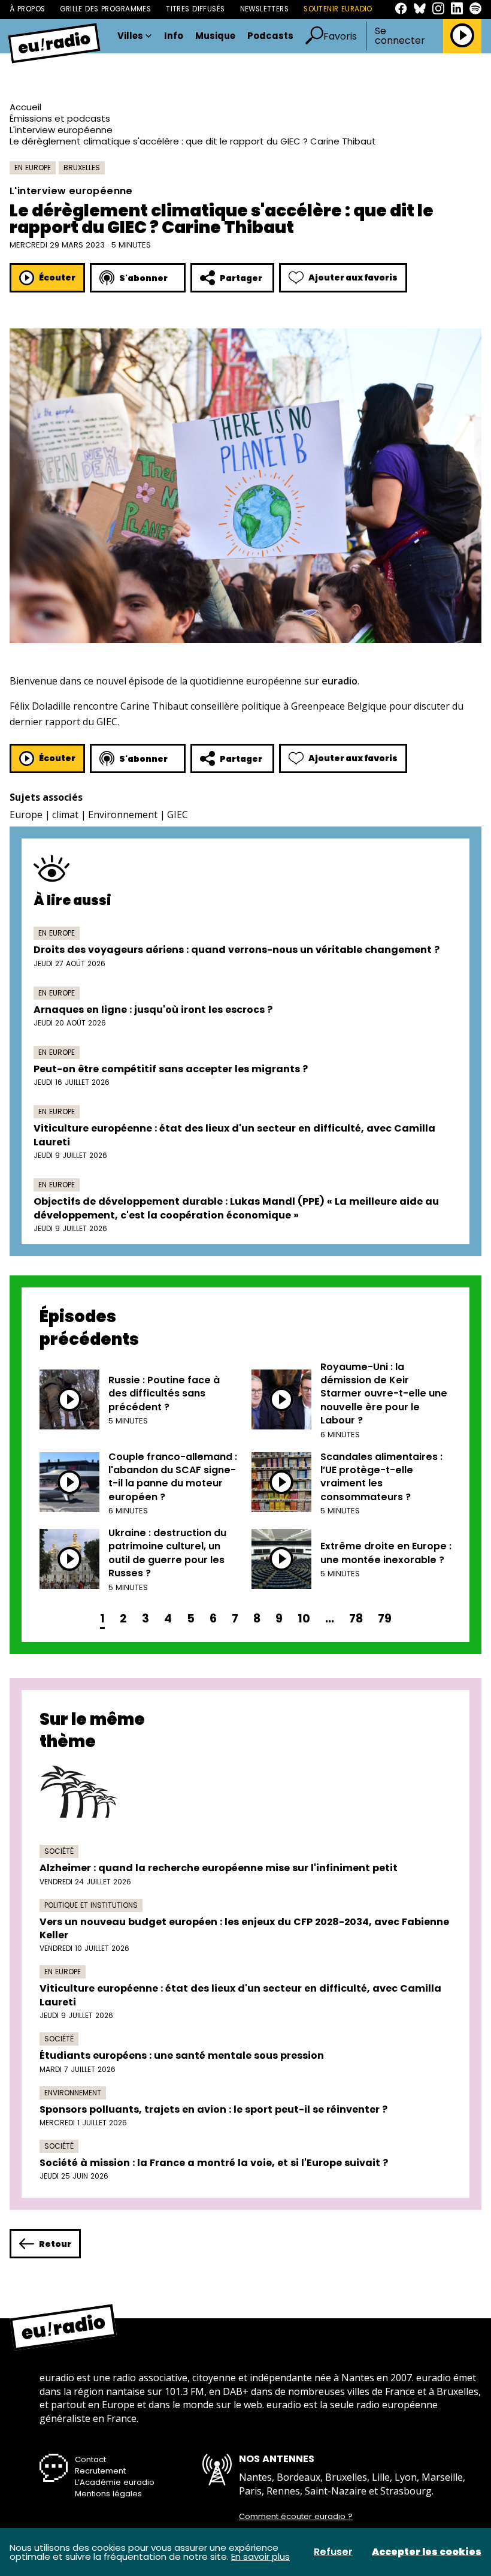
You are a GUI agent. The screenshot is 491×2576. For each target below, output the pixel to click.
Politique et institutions (91, 1905)
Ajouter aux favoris (353, 277)
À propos (27, 9)
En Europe (33, 168)
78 (356, 1619)
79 (385, 1619)
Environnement (123, 815)
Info (174, 36)
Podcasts (270, 36)
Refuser (333, 2552)
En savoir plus (260, 2557)
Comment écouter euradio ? (296, 2517)
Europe (26, 815)
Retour (55, 2244)
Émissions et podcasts (60, 118)
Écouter (57, 277)
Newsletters (265, 9)
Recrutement (100, 2471)
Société (59, 1851)
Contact (90, 2459)
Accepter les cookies (427, 2552)
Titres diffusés (195, 9)
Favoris (340, 36)
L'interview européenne (61, 130)
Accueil (25, 107)
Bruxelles (82, 168)
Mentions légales (108, 2494)
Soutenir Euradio (338, 9)
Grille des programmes (105, 9)
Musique (215, 36)
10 (304, 1619)
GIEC (178, 815)
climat (65, 815)
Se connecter (400, 36)
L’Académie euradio (115, 2482)
